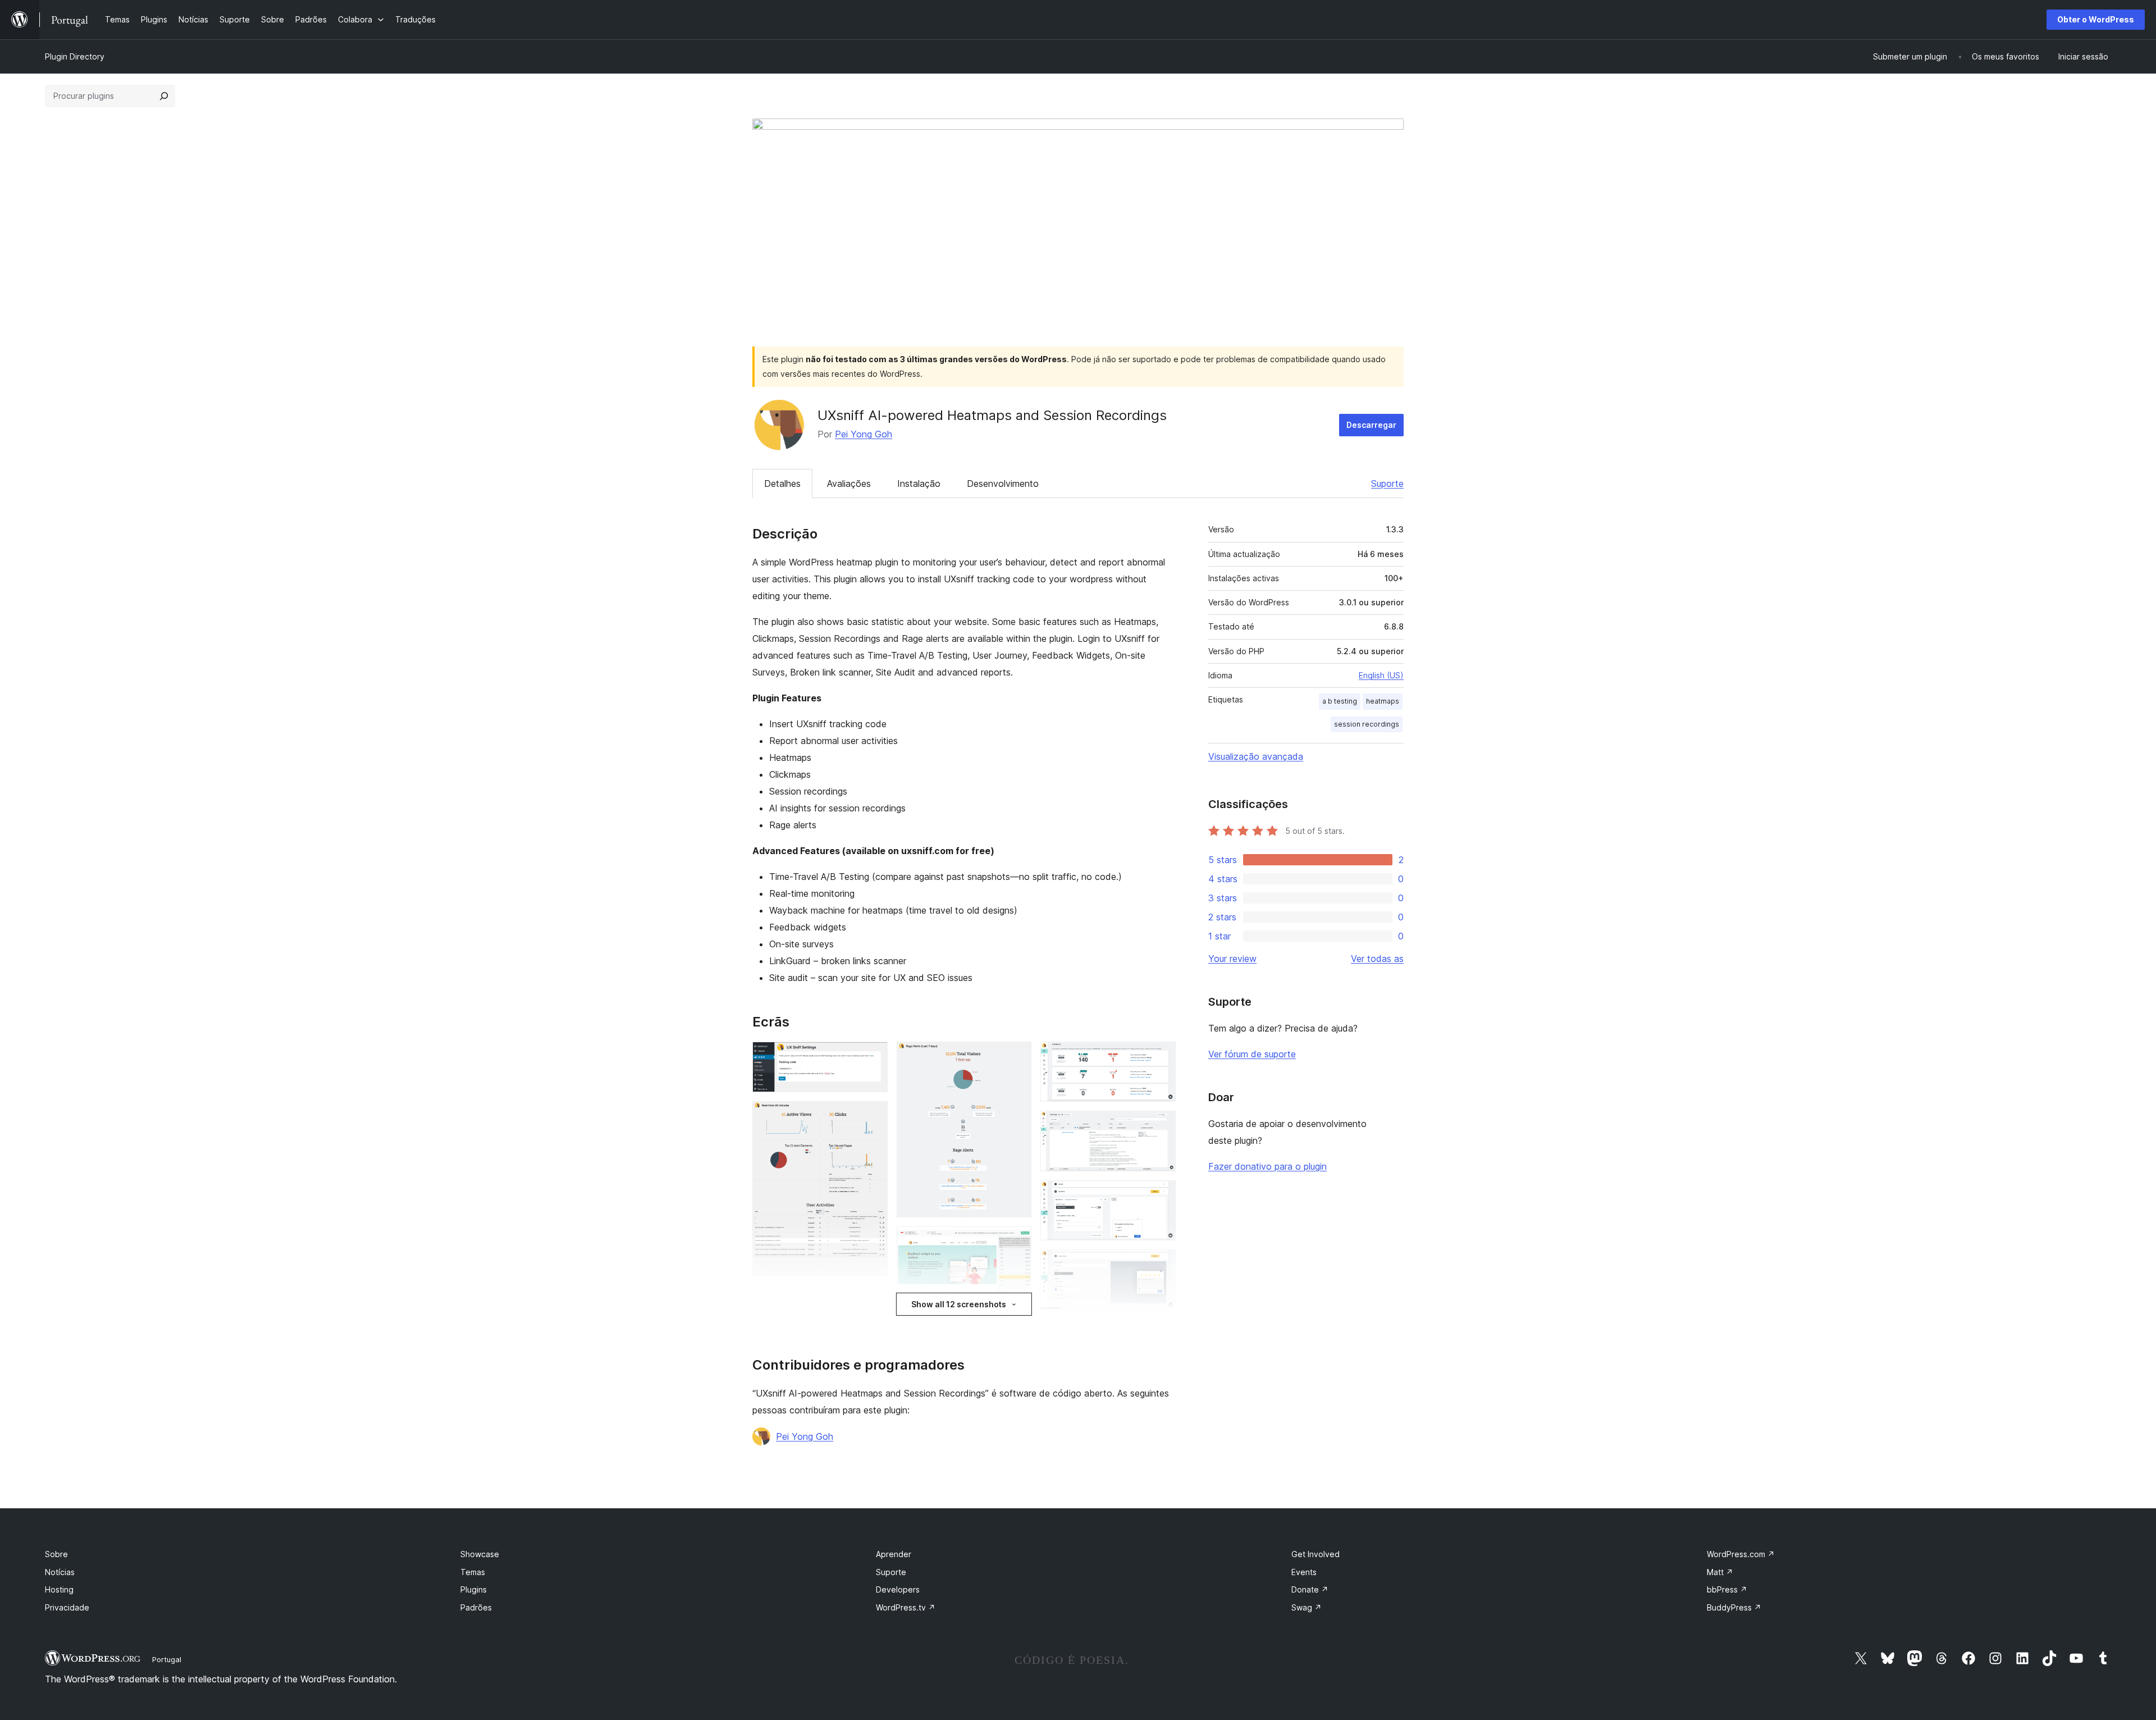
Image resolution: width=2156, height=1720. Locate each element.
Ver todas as (1377, 959)
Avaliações (849, 483)
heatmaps (1383, 701)
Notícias (60, 1572)
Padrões (476, 1607)
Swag (1307, 1607)
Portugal (167, 1659)
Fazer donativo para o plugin (1267, 1166)
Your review (1232, 959)
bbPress (1727, 1589)
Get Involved (1315, 1554)
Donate (1310, 1589)
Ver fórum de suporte (1252, 1054)
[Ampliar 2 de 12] (873, 1116)
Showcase (480, 1554)
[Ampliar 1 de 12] (873, 1057)
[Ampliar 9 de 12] (1161, 1196)
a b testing (1340, 701)
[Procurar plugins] (164, 96)
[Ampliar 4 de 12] (1016, 1242)
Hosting (59, 1589)
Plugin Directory (75, 56)
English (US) (1381, 675)
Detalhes (782, 483)
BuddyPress (1734, 1607)
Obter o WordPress (2096, 19)
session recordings (1367, 724)
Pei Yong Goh (864, 434)
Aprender (894, 1554)
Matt (1720, 1572)
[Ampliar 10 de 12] (1161, 1265)
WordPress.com (1741, 1554)
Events (1304, 1572)
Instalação (919, 483)
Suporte (1387, 483)
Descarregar (1371, 425)
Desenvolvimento (1003, 483)
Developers (898, 1589)
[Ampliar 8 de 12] (1161, 1126)
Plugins (474, 1589)
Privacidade (67, 1607)
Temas (473, 1572)
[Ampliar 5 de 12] (1016, 1329)
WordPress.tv (906, 1607)
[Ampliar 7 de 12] (1161, 1057)
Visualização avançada (1256, 756)
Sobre (56, 1554)
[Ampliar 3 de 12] (1016, 1057)
